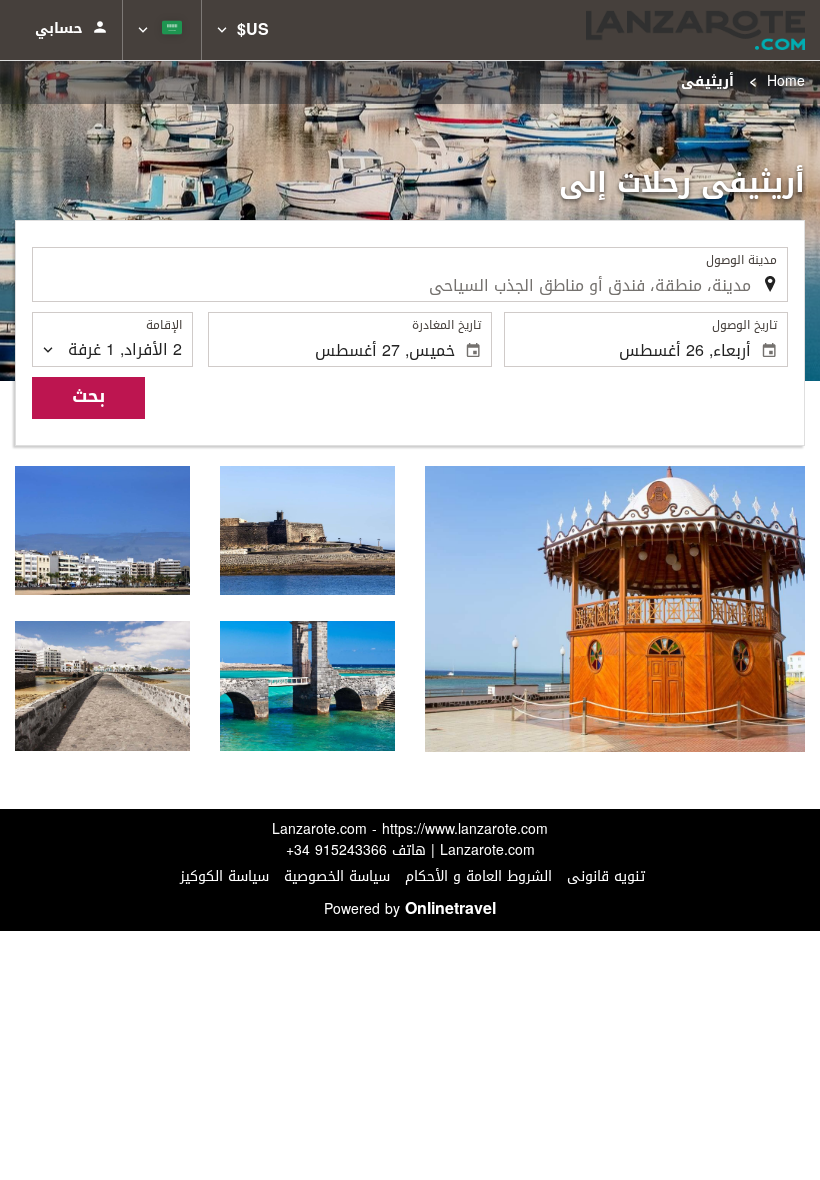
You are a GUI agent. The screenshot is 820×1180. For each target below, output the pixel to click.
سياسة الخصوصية (337, 876)
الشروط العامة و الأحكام (478, 876)
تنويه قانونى (606, 876)
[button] (243, 30)
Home (786, 81)
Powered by (410, 909)
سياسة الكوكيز (224, 876)
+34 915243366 (336, 850)
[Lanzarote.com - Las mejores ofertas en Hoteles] (695, 30)
